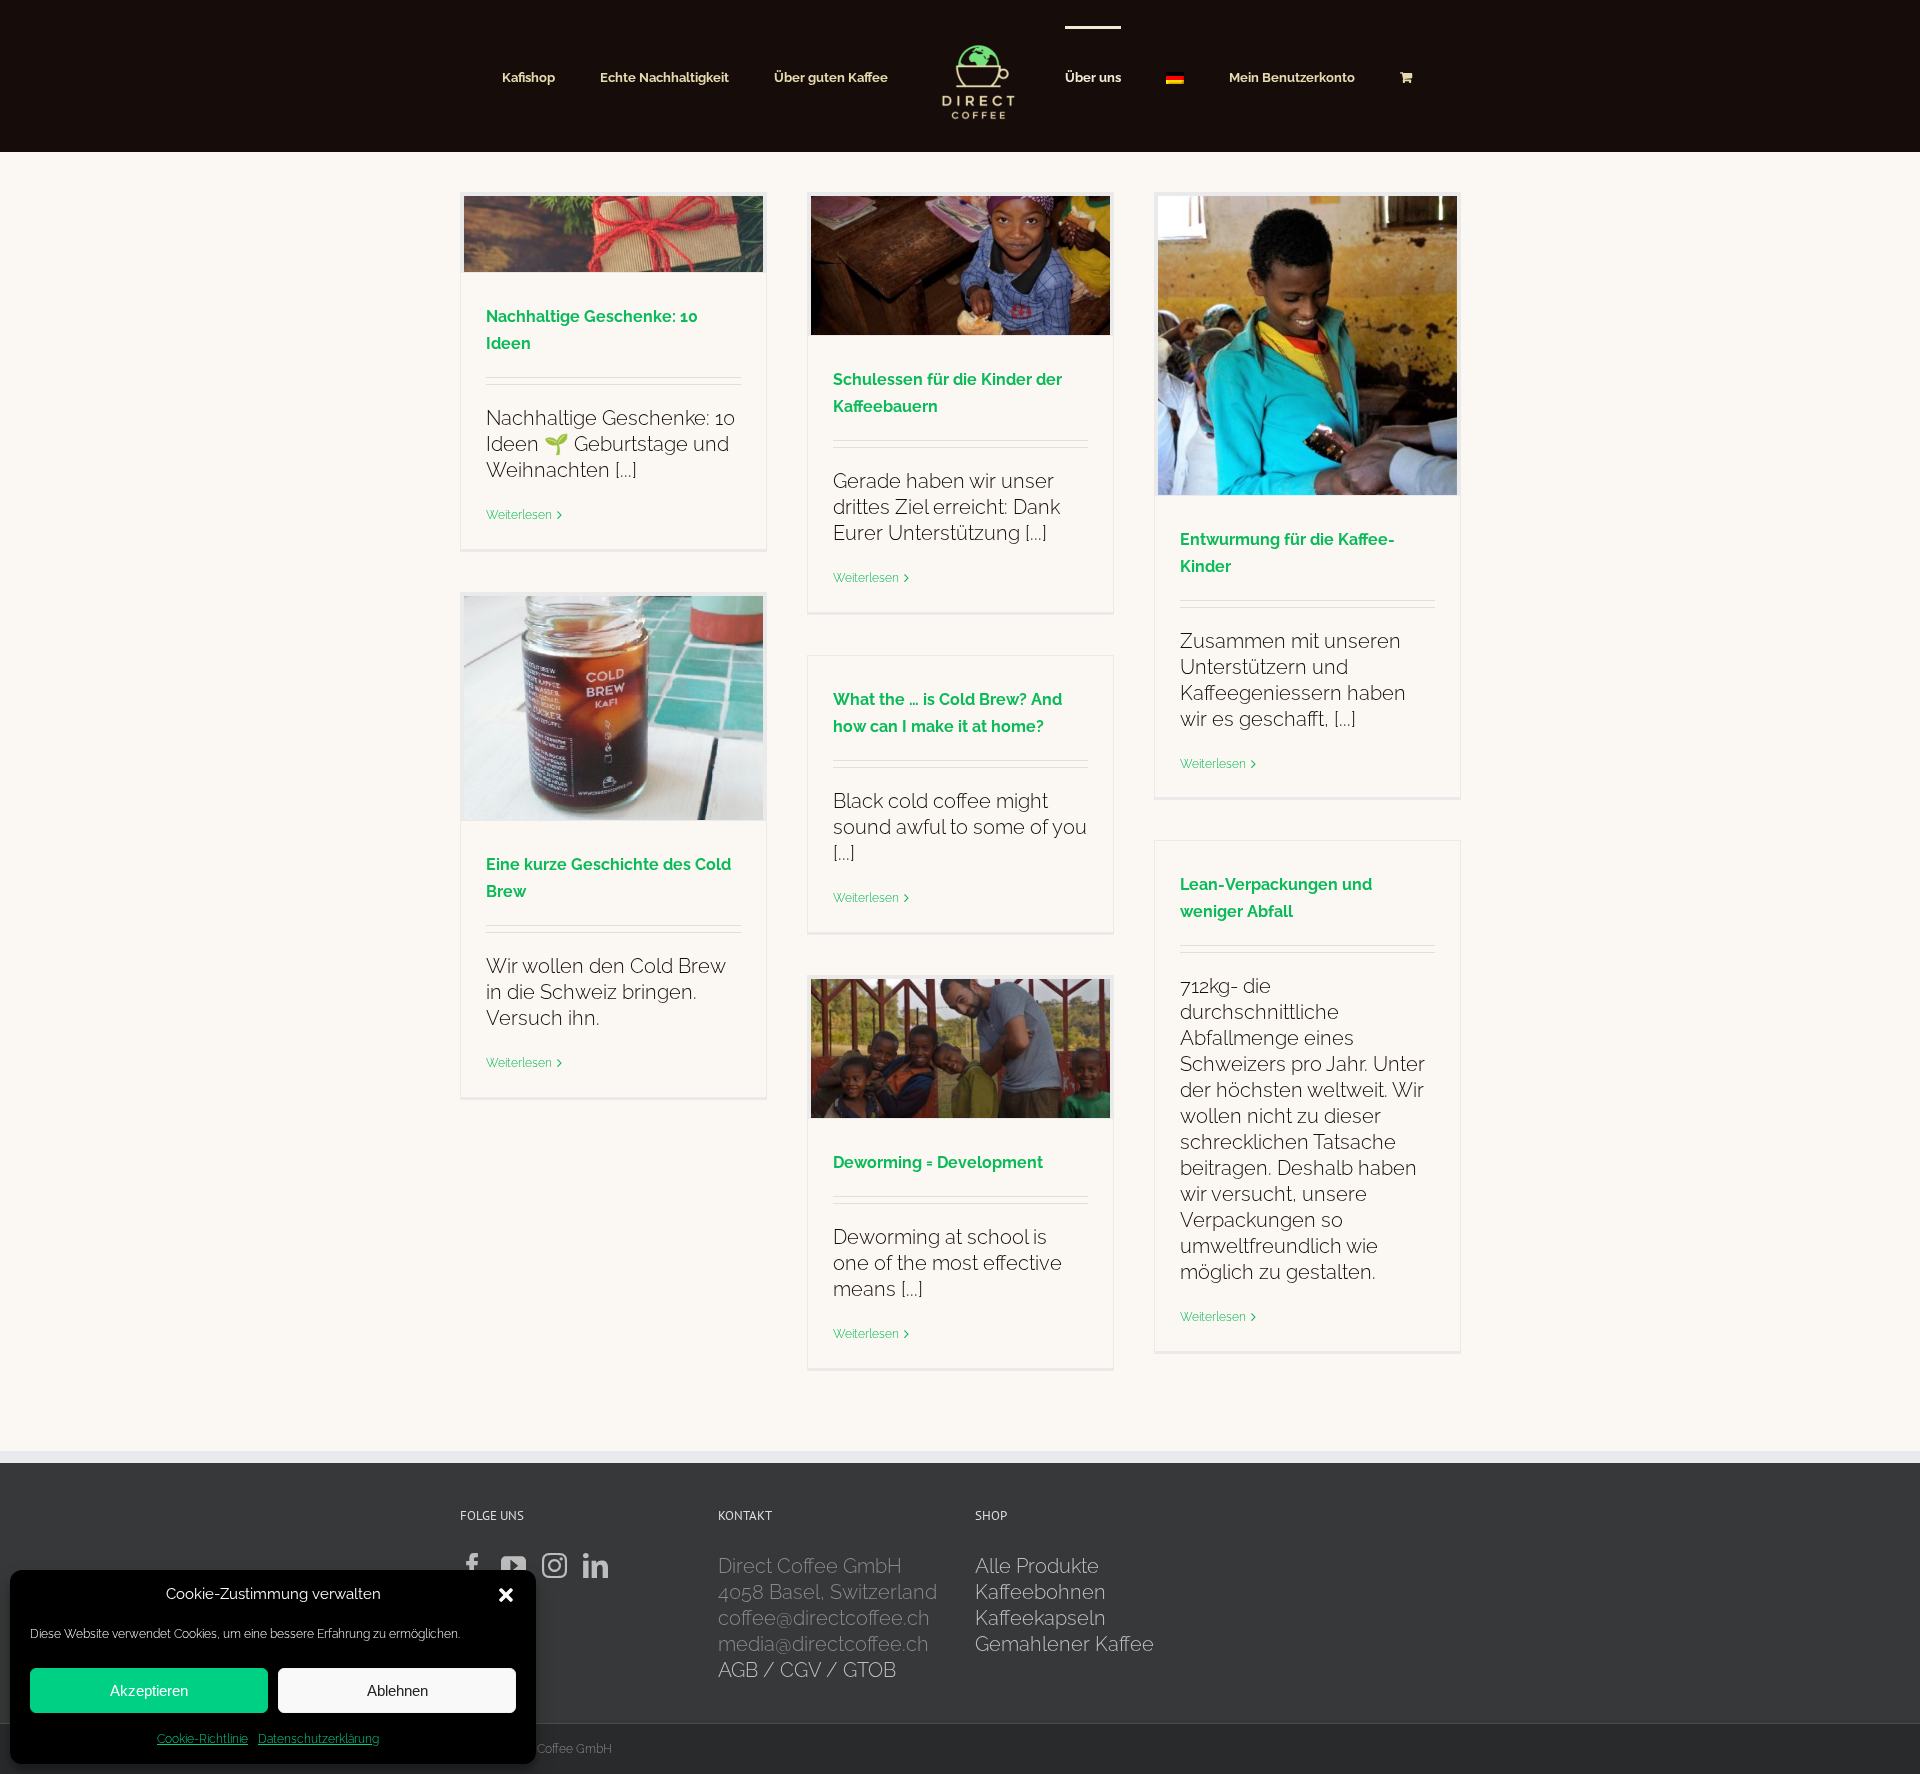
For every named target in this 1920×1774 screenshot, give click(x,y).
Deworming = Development (938, 1162)
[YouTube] (513, 1565)
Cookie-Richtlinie (202, 1739)
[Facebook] (472, 1565)
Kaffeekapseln (1040, 1618)
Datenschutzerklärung (318, 1739)
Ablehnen (397, 1690)
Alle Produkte (1037, 1566)
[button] (506, 1595)
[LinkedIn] (595, 1565)
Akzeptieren (149, 1690)
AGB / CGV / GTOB (807, 1670)
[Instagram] (554, 1565)
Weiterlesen (519, 515)
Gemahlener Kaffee (1067, 1644)
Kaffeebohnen (1040, 1592)
